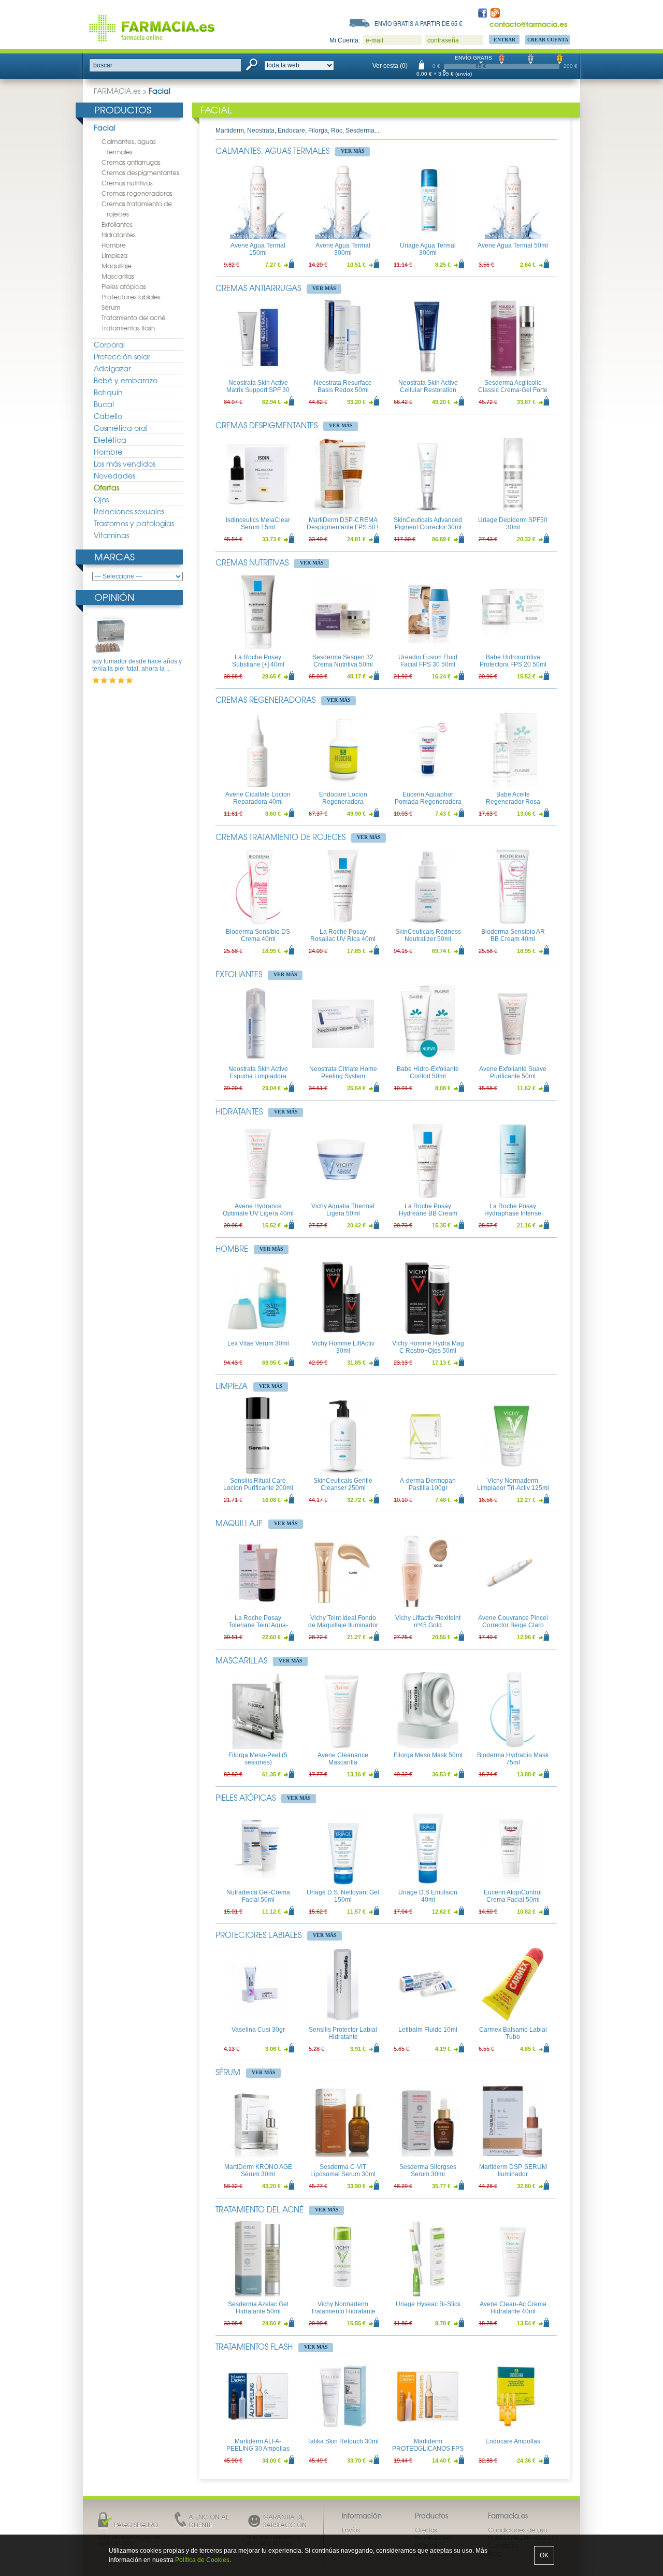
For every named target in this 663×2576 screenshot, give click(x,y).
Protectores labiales (131, 297)
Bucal (104, 404)
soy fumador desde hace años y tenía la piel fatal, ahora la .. (137, 665)
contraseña (443, 40)
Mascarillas (118, 276)
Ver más (353, 151)
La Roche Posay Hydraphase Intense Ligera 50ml (513, 1214)
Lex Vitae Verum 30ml (258, 1343)
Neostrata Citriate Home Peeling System (343, 1073)
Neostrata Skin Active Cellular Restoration (428, 386)
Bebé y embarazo (126, 380)
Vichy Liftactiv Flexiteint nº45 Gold (428, 1622)
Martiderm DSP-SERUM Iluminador (513, 2170)
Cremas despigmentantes (140, 172)
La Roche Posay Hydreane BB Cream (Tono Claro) (428, 1214)
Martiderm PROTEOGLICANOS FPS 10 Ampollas (428, 2449)
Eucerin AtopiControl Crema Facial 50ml (513, 1896)
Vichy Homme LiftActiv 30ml (343, 1347)
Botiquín (108, 392)
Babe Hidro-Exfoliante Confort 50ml (428, 1073)
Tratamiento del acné (134, 317)
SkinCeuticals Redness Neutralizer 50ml (428, 935)
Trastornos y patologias (134, 523)
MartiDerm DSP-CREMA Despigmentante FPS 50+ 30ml (343, 527)
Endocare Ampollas (513, 2441)
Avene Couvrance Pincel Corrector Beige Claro (513, 1622)
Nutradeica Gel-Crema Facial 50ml (258, 1896)
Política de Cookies (202, 2560)
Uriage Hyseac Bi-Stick (428, 2304)
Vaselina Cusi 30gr (258, 2030)
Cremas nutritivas (127, 183)
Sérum (111, 307)
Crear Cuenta (548, 40)
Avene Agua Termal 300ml (343, 249)
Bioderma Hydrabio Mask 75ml (513, 1759)
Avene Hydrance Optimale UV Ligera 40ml (258, 1210)
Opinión (114, 597)
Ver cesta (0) (390, 66)
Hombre (114, 245)
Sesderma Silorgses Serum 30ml (428, 2170)
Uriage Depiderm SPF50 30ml (513, 524)
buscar (103, 65)
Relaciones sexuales (129, 511)
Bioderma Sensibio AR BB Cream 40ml (513, 935)
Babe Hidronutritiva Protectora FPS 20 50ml (513, 661)
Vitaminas (111, 535)
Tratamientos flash (128, 328)
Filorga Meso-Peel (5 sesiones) (258, 1759)
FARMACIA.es (117, 91)
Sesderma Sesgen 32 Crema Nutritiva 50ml (343, 661)
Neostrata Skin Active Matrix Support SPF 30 (258, 386)
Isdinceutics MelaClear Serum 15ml (258, 524)
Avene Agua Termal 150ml (258, 249)
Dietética (110, 440)
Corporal (109, 344)
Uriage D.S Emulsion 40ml (428, 1896)
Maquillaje (117, 266)
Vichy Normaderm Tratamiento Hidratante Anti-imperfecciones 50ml (343, 2312)
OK (544, 2555)
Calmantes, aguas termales (272, 151)
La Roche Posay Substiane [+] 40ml (258, 661)
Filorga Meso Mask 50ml (428, 1755)
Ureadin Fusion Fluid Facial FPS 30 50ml (428, 661)
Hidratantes (119, 235)
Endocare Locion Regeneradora (343, 798)
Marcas (114, 556)
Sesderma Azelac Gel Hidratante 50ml (258, 2308)
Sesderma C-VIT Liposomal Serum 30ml (343, 2170)
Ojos (101, 499)
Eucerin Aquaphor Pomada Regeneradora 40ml (428, 802)
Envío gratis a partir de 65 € (419, 23)
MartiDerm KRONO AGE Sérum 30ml (258, 2170)
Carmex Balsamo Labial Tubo (513, 2033)
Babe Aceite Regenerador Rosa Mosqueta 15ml (513, 802)
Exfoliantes (117, 224)
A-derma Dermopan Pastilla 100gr (428, 1484)
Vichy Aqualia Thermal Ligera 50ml (343, 1210)
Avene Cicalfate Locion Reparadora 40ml (258, 798)
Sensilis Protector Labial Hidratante (343, 2033)
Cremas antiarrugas (131, 162)
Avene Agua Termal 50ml (513, 245)
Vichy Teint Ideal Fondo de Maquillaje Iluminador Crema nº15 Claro (343, 1625)
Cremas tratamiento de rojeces (280, 837)
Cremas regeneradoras (137, 193)
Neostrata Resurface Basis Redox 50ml (343, 386)
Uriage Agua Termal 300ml (428, 249)
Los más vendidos (125, 464)
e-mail (374, 40)
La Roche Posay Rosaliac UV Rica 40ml (343, 935)
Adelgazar (112, 368)
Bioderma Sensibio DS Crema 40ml (258, 935)
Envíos (351, 2530)
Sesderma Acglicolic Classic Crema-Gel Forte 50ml (513, 390)
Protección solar (122, 356)
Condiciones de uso (518, 2530)
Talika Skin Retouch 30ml (343, 2441)
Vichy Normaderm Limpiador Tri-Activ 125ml (513, 1484)
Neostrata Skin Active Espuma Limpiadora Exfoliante (258, 1076)
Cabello (108, 416)
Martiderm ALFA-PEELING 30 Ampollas (258, 2445)
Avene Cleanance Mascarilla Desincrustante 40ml (343, 1763)
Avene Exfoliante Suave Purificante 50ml (513, 1073)
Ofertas (106, 487)
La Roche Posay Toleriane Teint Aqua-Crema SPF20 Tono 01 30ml (258, 1629)
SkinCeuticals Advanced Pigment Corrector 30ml (428, 524)
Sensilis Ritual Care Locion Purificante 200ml (258, 1484)
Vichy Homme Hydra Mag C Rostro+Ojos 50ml (428, 1347)
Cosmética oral (121, 428)
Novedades (114, 475)
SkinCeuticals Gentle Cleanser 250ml (343, 1484)
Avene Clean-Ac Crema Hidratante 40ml (513, 2308)
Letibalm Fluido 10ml (428, 2030)
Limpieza (114, 255)
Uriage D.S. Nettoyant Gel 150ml (343, 1896)
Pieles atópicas (124, 286)
